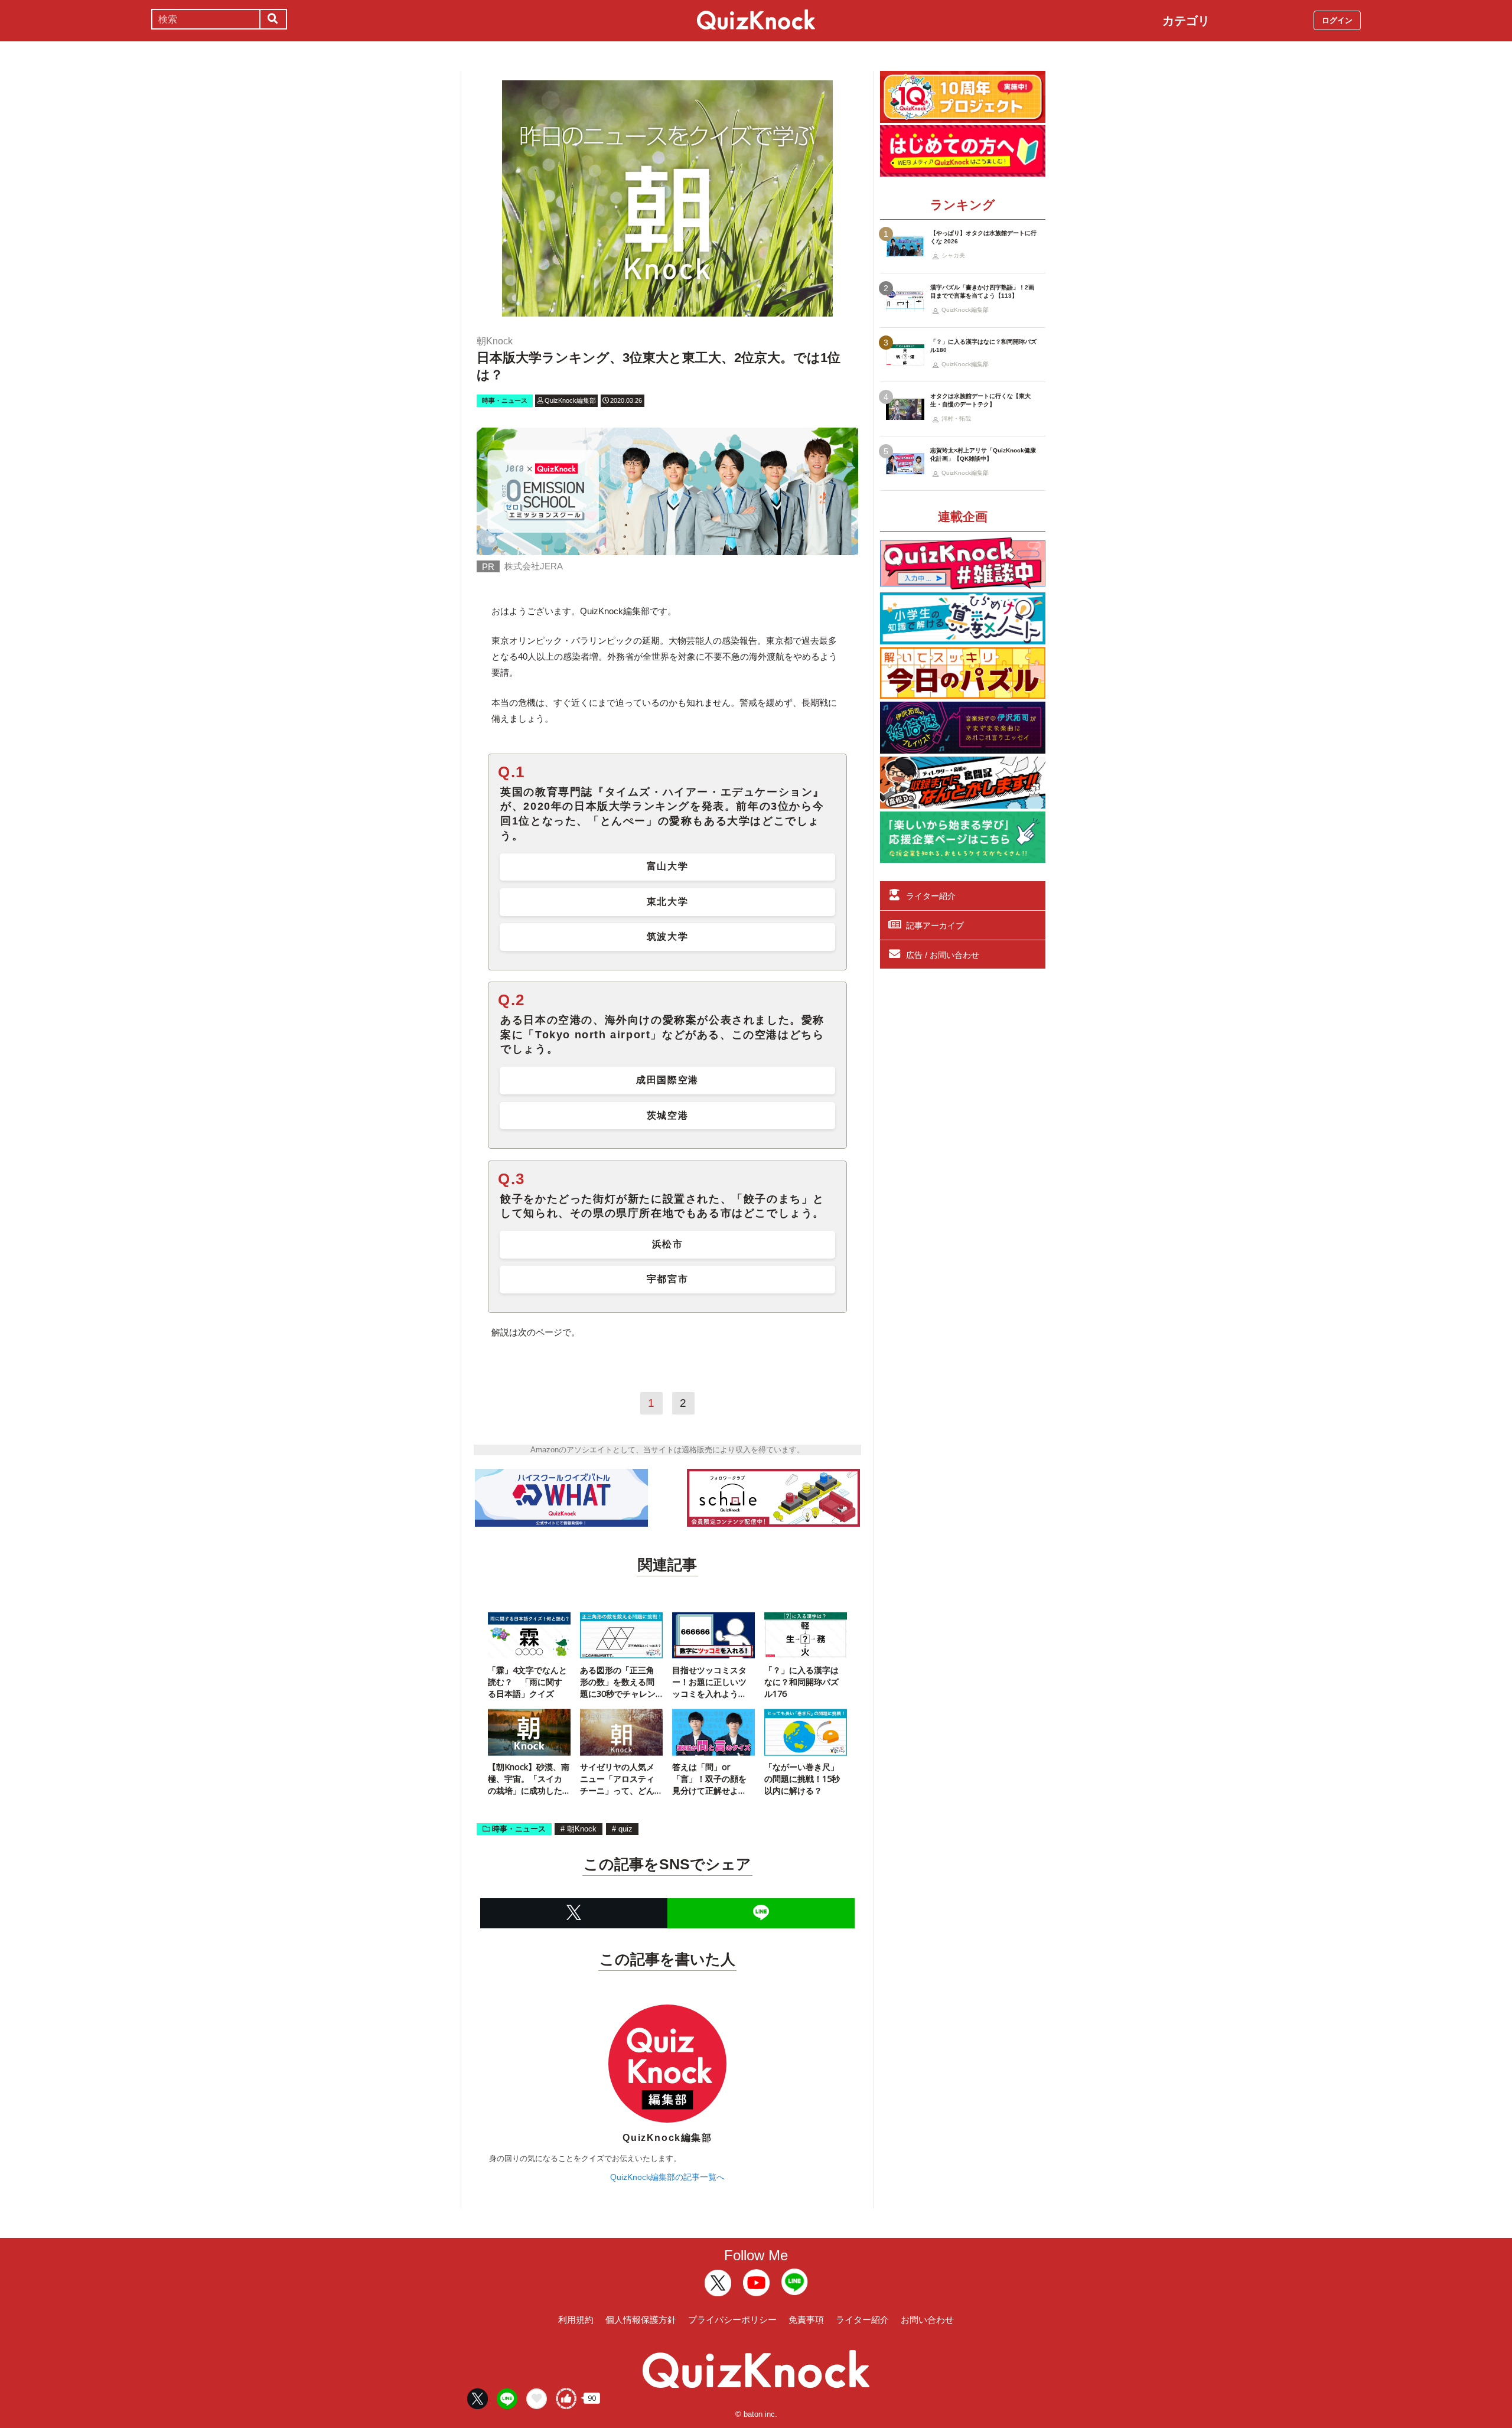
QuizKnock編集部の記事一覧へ (667, 2177)
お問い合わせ (927, 2320)
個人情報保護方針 (641, 2320)
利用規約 (576, 2320)
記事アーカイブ (935, 925)
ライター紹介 (931, 896)
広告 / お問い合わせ (943, 955)
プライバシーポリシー (732, 2320)
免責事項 (806, 2320)
